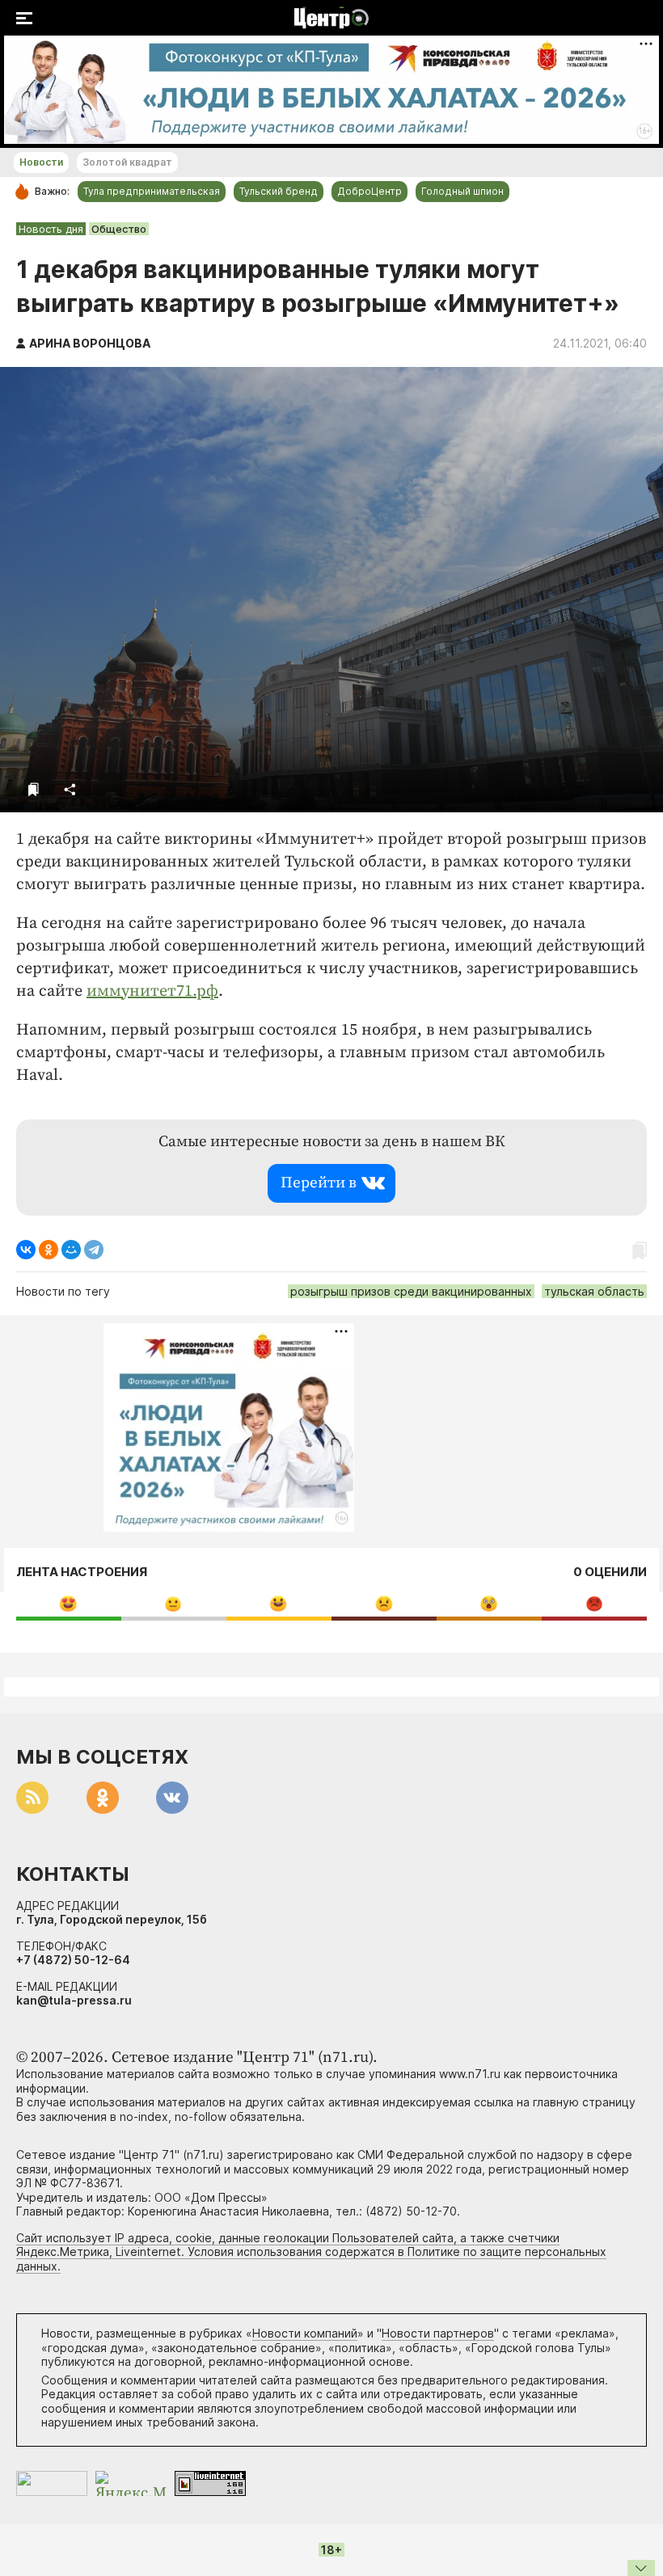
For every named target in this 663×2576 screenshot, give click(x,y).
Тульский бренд (279, 191)
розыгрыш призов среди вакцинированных (411, 1291)
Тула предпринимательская (152, 191)
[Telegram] (94, 1250)
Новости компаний (305, 2333)
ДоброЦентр (370, 191)
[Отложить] (34, 789)
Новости (41, 162)
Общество (119, 229)
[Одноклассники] (49, 1250)
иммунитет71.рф (152, 991)
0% (68, 1603)
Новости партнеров (438, 2333)
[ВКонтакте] (26, 1250)
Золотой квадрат (127, 162)
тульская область (594, 1291)
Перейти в (319, 1183)
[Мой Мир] (71, 1250)
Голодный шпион (462, 191)
